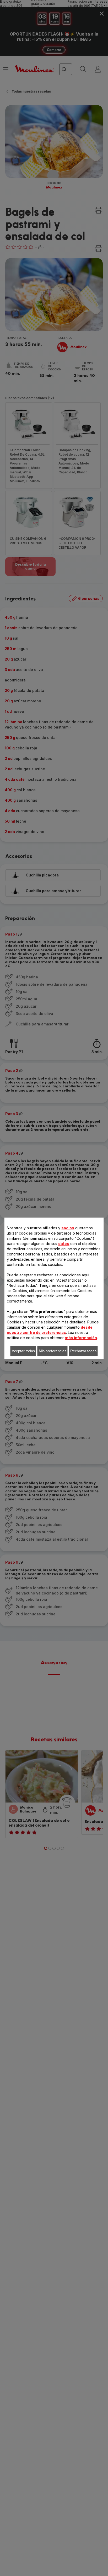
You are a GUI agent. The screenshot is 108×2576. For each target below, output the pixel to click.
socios (68, 1228)
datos (64, 1244)
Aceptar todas (23, 1351)
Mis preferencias (53, 1351)
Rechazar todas (83, 1351)
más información (81, 1338)
